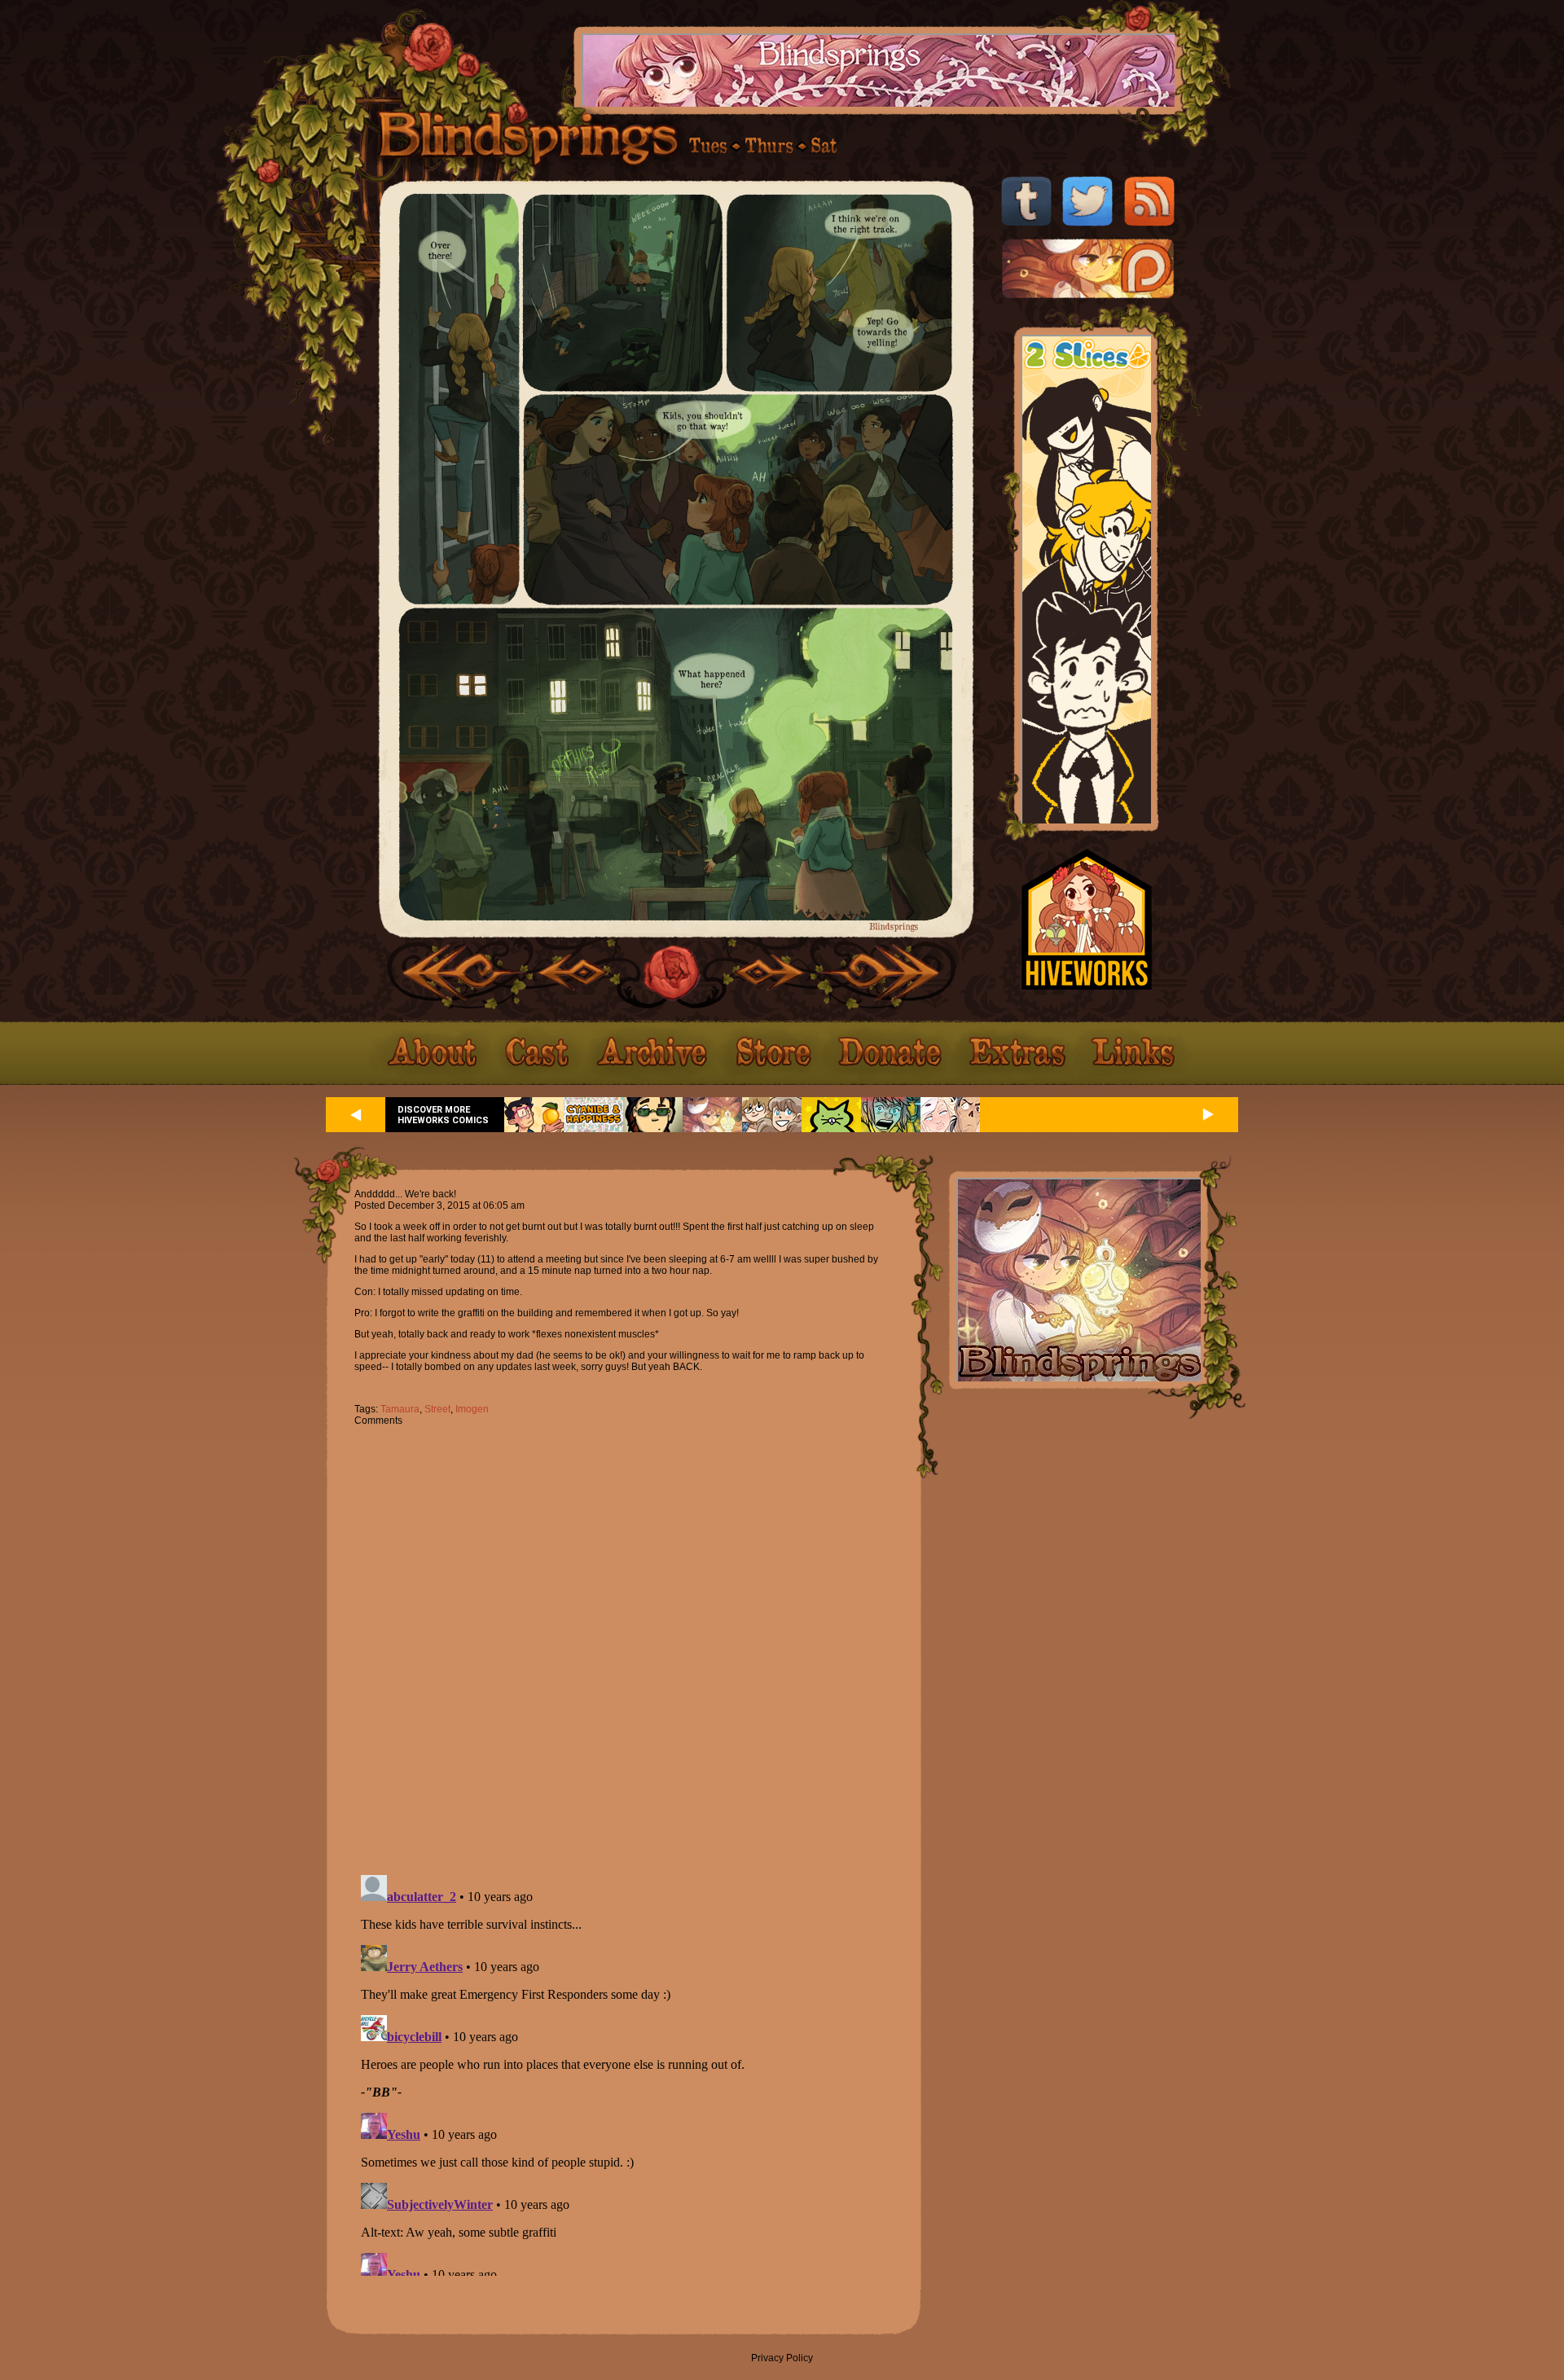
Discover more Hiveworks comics (443, 1115)
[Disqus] (623, 1641)
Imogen (472, 1409)
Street (437, 1409)
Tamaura (400, 1409)
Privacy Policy (782, 2358)
